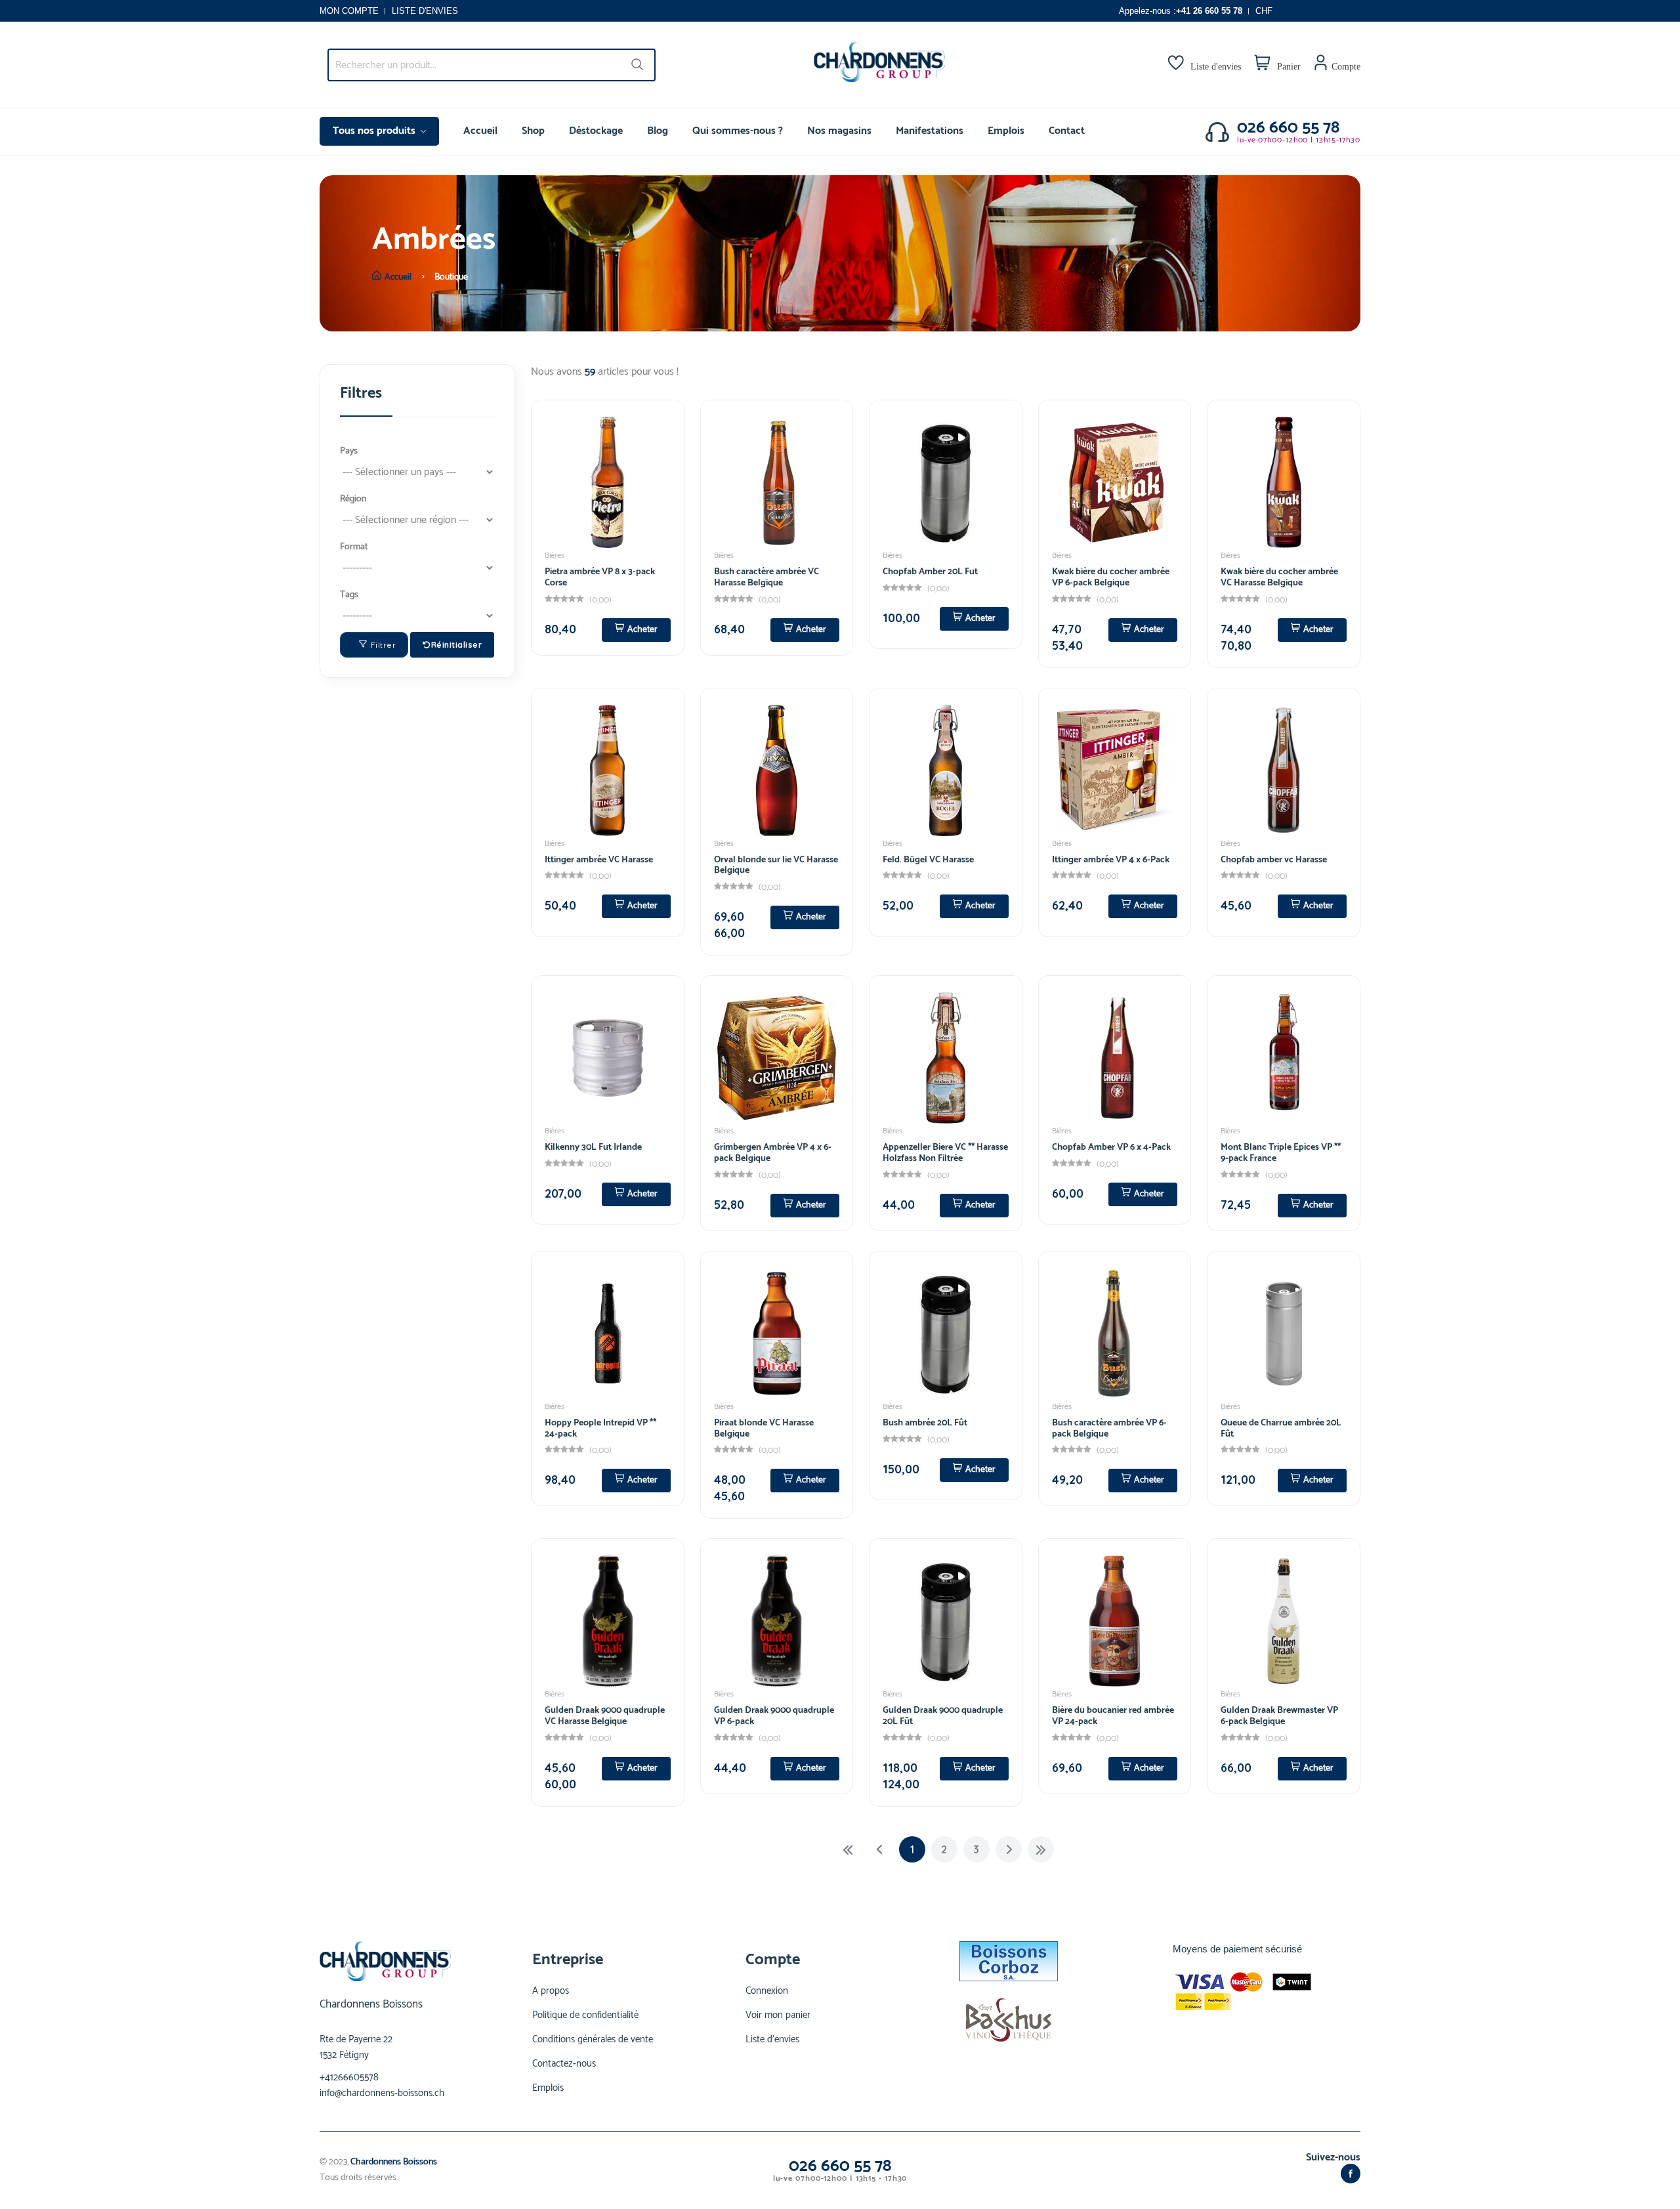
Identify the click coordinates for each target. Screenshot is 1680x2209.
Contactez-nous (564, 2064)
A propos (551, 1991)
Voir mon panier (778, 2015)
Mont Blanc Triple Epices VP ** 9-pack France (1281, 1153)
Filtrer (384, 645)
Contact (1067, 131)
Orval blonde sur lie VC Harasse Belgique (776, 866)
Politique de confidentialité (585, 2015)
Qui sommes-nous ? (738, 131)
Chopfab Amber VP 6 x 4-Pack (1111, 1147)
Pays (349, 451)
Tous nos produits (375, 131)
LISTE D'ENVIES (425, 11)
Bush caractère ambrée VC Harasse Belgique (766, 578)
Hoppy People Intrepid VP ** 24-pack (600, 1429)
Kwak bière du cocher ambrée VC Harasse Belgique (1279, 578)
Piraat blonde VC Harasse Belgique (764, 1429)
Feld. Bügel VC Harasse (928, 860)
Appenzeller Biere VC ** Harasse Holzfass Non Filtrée (945, 1153)
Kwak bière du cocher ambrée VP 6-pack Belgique (1111, 578)
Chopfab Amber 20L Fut (930, 572)
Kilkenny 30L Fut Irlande (593, 1147)
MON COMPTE (349, 11)
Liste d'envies (772, 2040)
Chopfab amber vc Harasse (1274, 860)
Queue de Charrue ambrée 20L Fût (1281, 1429)
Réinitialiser (457, 645)
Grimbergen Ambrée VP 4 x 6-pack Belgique (773, 1153)
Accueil (480, 131)
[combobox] (492, 65)
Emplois (1006, 131)
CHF (1264, 11)
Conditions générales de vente (593, 2040)
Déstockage (596, 131)
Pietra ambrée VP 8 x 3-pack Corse (600, 578)
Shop (533, 131)
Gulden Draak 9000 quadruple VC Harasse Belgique (605, 1716)
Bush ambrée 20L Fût (925, 1423)
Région (353, 499)
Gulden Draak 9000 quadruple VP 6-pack (774, 1716)
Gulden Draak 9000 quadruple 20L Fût (943, 1716)
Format (354, 547)
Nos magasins (839, 131)
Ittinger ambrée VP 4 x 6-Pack (1111, 860)
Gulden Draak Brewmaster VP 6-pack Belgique (1279, 1716)
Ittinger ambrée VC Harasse (599, 860)
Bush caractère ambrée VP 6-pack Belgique (1109, 1429)
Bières (555, 556)
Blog (658, 131)
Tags (349, 595)
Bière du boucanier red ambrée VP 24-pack (1113, 1716)
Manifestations (930, 131)
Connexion (767, 1991)
